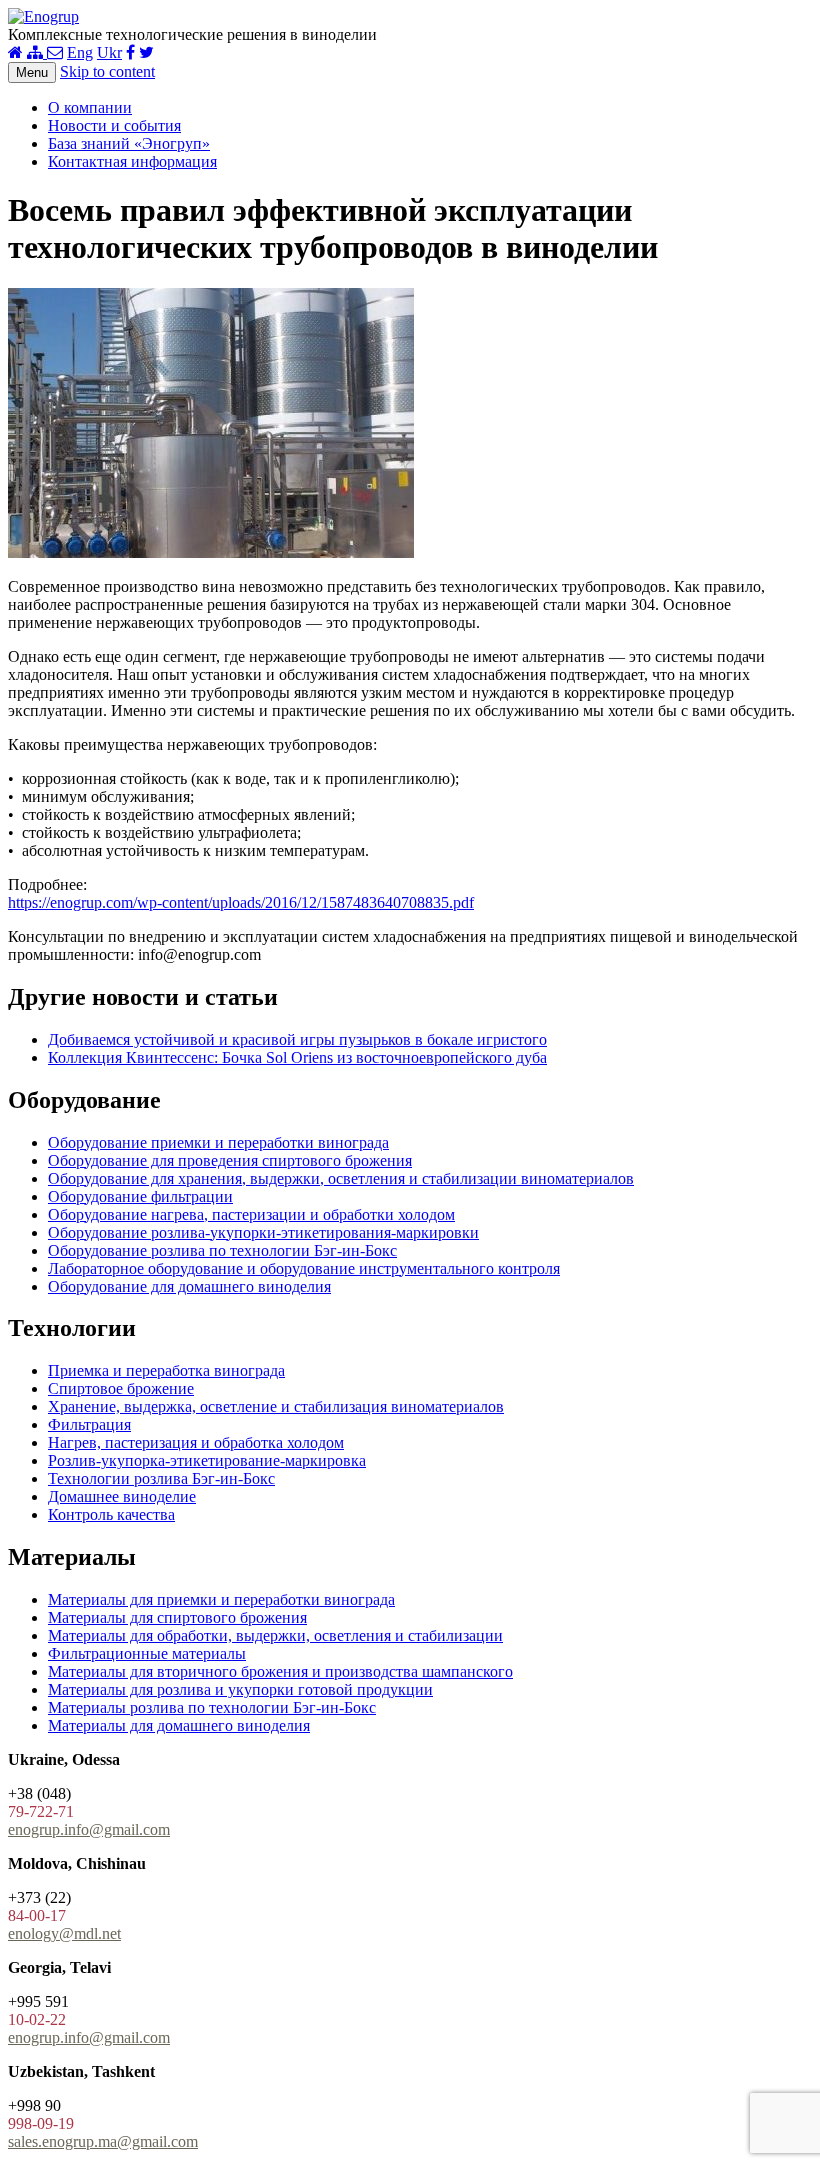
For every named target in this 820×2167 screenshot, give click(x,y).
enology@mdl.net (64, 1933)
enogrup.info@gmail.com (89, 1829)
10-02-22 (37, 2019)
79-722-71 (41, 1811)
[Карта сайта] (37, 52)
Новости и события (114, 125)
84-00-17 (37, 1915)
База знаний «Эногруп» (129, 143)
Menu (32, 72)
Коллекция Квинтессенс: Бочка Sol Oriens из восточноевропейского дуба (297, 1057)
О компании (90, 107)
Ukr (109, 52)
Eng (80, 52)
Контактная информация (132, 161)
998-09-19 (41, 2123)
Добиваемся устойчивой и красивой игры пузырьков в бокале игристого (297, 1039)
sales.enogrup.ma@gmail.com (103, 2141)
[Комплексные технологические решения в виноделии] (43, 16)
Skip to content (107, 71)
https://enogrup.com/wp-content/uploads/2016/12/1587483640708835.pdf (241, 902)
